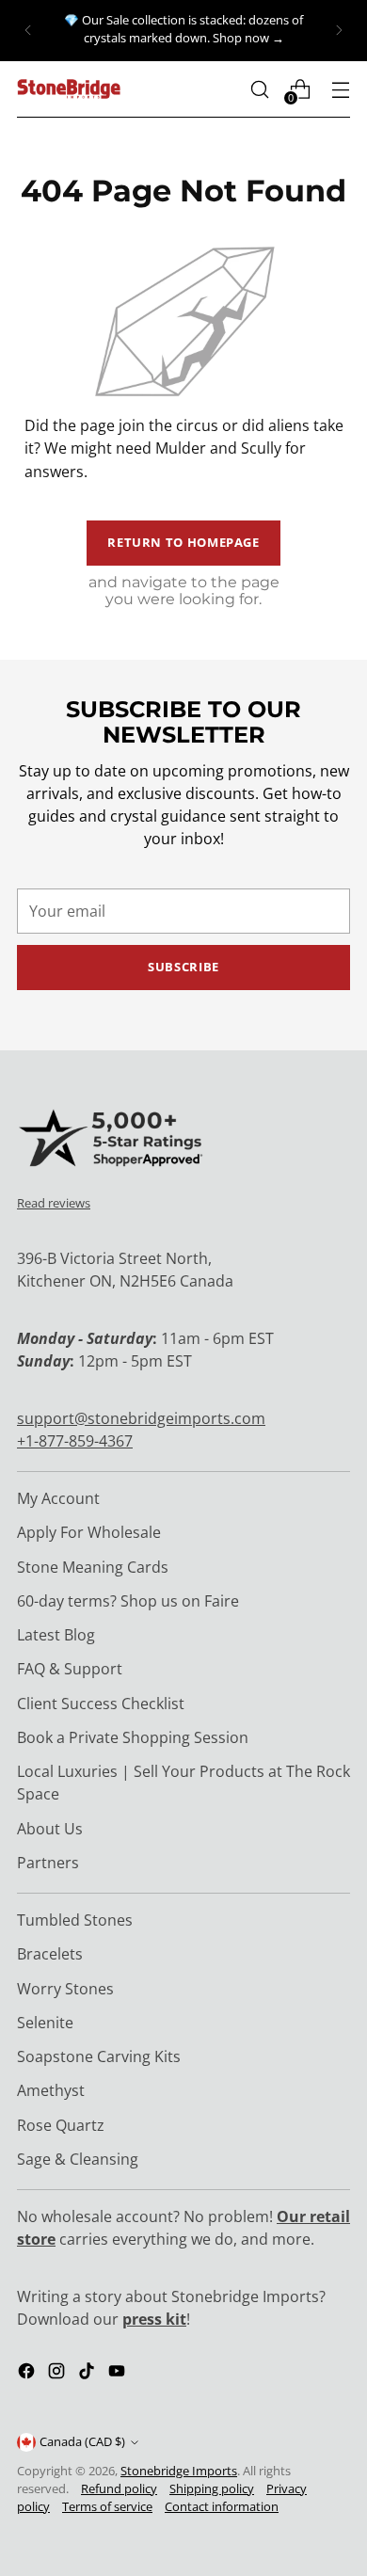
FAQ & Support (70, 1669)
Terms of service (107, 2507)
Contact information (222, 2507)
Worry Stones (65, 1989)
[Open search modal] (259, 89)
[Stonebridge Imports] (69, 89)
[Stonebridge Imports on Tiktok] (88, 2374)
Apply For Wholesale (89, 1532)
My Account (58, 1498)
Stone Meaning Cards (93, 1567)
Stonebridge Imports (179, 2471)
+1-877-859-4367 (75, 1441)
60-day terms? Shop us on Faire (128, 1601)
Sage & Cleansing (78, 2159)
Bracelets (50, 1954)
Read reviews (54, 1203)
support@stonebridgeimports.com (141, 1418)
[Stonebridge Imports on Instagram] (58, 2374)
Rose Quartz (61, 2125)
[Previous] (28, 31)
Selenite (45, 2023)
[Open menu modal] (340, 89)
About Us (50, 1829)
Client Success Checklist (101, 1704)
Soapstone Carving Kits (99, 2056)
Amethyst (51, 2090)
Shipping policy (212, 2489)
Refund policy (119, 2489)
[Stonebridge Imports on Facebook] (28, 2374)
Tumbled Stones (75, 1920)
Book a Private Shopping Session (133, 1737)
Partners (48, 1863)
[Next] (339, 31)
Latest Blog (56, 1635)
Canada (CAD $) (82, 2442)
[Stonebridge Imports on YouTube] (119, 2374)
